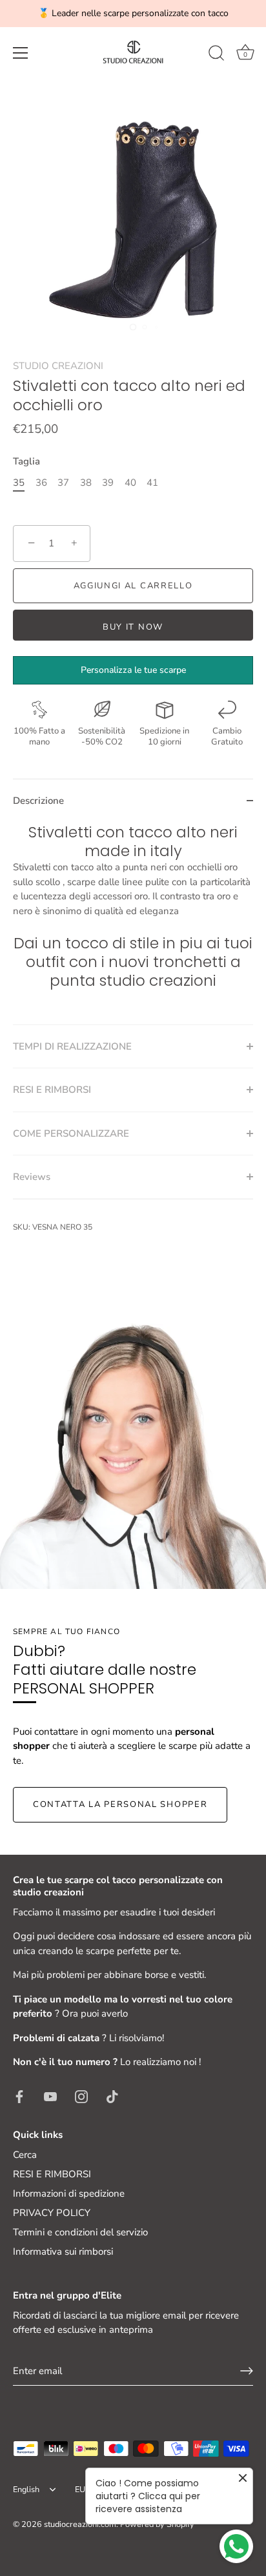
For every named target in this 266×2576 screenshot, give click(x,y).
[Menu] (21, 53)
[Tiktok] (112, 2096)
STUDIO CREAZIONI (58, 366)
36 (41, 483)
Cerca (25, 2155)
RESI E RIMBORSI (52, 2174)
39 (108, 483)
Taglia (26, 461)
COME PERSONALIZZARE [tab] (71, 1133)
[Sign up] (247, 2371)
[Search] (216, 55)
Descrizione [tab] (38, 801)
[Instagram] (81, 2096)
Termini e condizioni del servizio (80, 2232)
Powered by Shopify (157, 2524)
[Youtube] (50, 2096)
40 (130, 483)
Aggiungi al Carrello (133, 586)
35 (19, 483)
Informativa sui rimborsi (63, 2252)
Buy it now (133, 627)
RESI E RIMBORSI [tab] (52, 1090)
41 (152, 483)
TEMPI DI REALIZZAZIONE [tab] (72, 1046)
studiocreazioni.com (80, 2524)
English (26, 2490)
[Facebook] (19, 2096)
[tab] (133, 924)
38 (86, 483)
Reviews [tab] (32, 1177)
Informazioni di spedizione (69, 2193)
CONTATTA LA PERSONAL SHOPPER (120, 1804)
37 (63, 483)
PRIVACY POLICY (52, 2213)
